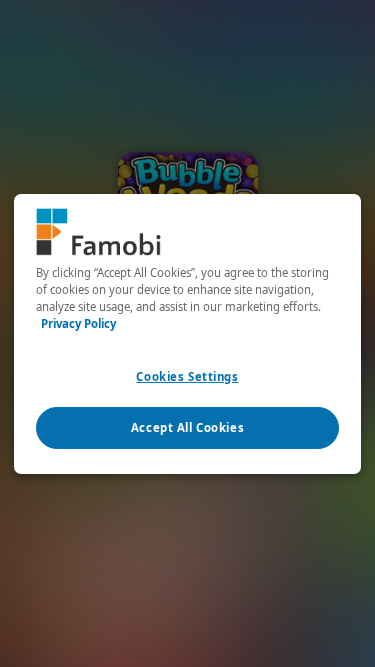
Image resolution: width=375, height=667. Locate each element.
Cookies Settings (187, 376)
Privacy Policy (78, 323)
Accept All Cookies (187, 427)
